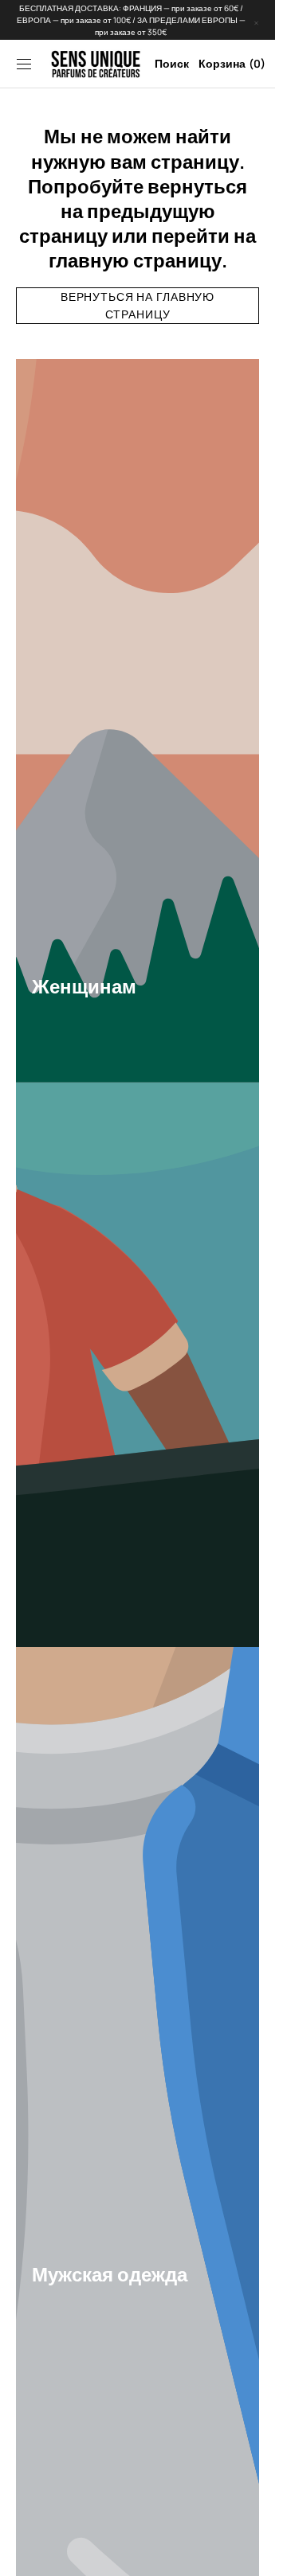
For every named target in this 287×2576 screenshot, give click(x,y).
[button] (24, 64)
